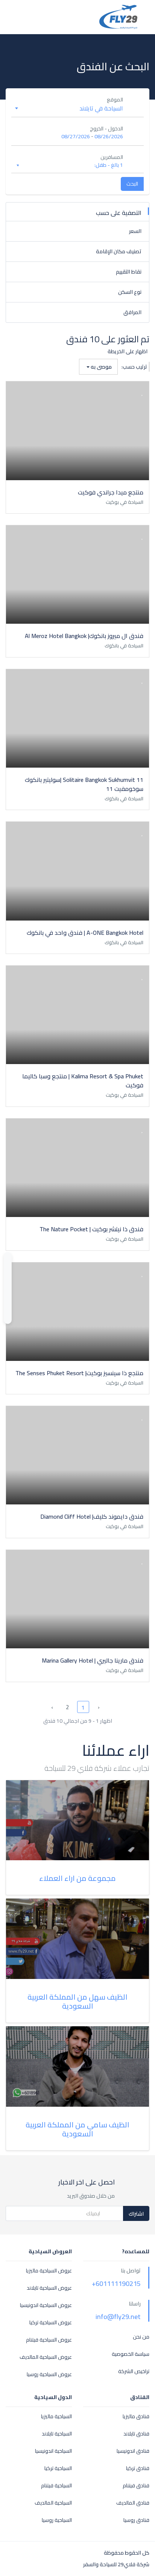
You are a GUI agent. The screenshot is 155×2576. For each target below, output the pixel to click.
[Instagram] (8, 1302)
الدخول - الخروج (106, 129)
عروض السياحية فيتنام (49, 2340)
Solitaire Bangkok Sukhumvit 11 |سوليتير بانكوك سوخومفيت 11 (84, 784)
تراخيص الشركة (134, 2371)
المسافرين (112, 157)
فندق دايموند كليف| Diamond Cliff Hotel (92, 1516)
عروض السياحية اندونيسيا (46, 2305)
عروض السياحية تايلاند (49, 2288)
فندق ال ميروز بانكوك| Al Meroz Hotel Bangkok (84, 636)
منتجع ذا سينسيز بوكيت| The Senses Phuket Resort (79, 1373)
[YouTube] (8, 1270)
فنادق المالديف (133, 2503)
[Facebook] (8, 1281)
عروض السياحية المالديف (46, 2357)
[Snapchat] (8, 1313)
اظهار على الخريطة (128, 351)
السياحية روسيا (57, 2520)
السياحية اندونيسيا (53, 2451)
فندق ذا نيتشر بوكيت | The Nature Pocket (91, 1229)
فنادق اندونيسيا (133, 2451)
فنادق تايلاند (136, 2434)
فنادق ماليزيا (136, 2417)
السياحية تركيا (58, 2468)
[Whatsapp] (8, 1259)
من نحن (141, 2337)
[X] (8, 1292)
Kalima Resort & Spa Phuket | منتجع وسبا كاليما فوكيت (83, 1081)
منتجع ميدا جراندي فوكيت (111, 492)
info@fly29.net (118, 2317)
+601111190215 (116, 2283)
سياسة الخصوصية (131, 2354)
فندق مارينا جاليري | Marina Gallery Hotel (93, 1660)
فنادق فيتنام (136, 2486)
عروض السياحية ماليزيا (49, 2271)
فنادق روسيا (136, 2520)
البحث (132, 184)
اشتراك (136, 2214)
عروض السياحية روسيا (49, 2374)
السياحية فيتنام (56, 2486)
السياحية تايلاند (57, 2434)
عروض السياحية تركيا (51, 2323)
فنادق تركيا (138, 2468)
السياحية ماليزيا (56, 2417)
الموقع (115, 100)
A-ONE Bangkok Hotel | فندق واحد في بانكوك (85, 933)
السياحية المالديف (53, 2503)
